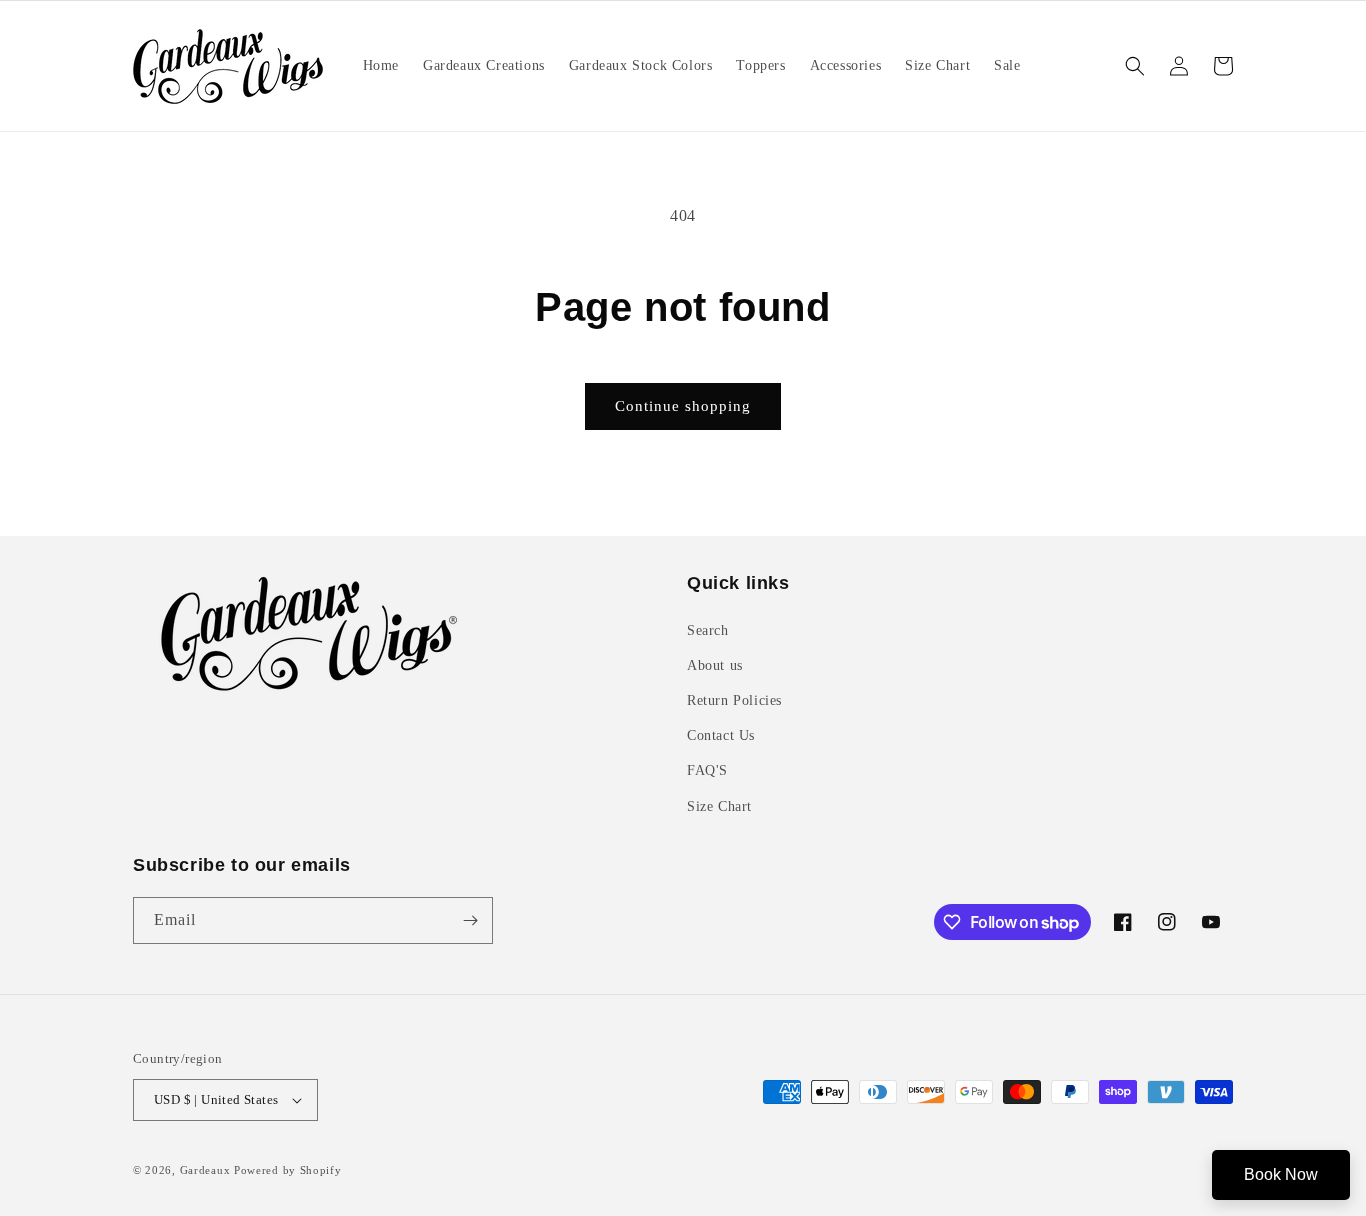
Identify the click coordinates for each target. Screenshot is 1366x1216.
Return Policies (734, 700)
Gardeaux (207, 1170)
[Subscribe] (470, 920)
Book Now (1281, 1174)
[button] (1135, 66)
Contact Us (721, 735)
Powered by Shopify (288, 1170)
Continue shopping (683, 406)
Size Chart (719, 806)
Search (708, 630)
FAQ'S (707, 770)
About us (715, 665)
